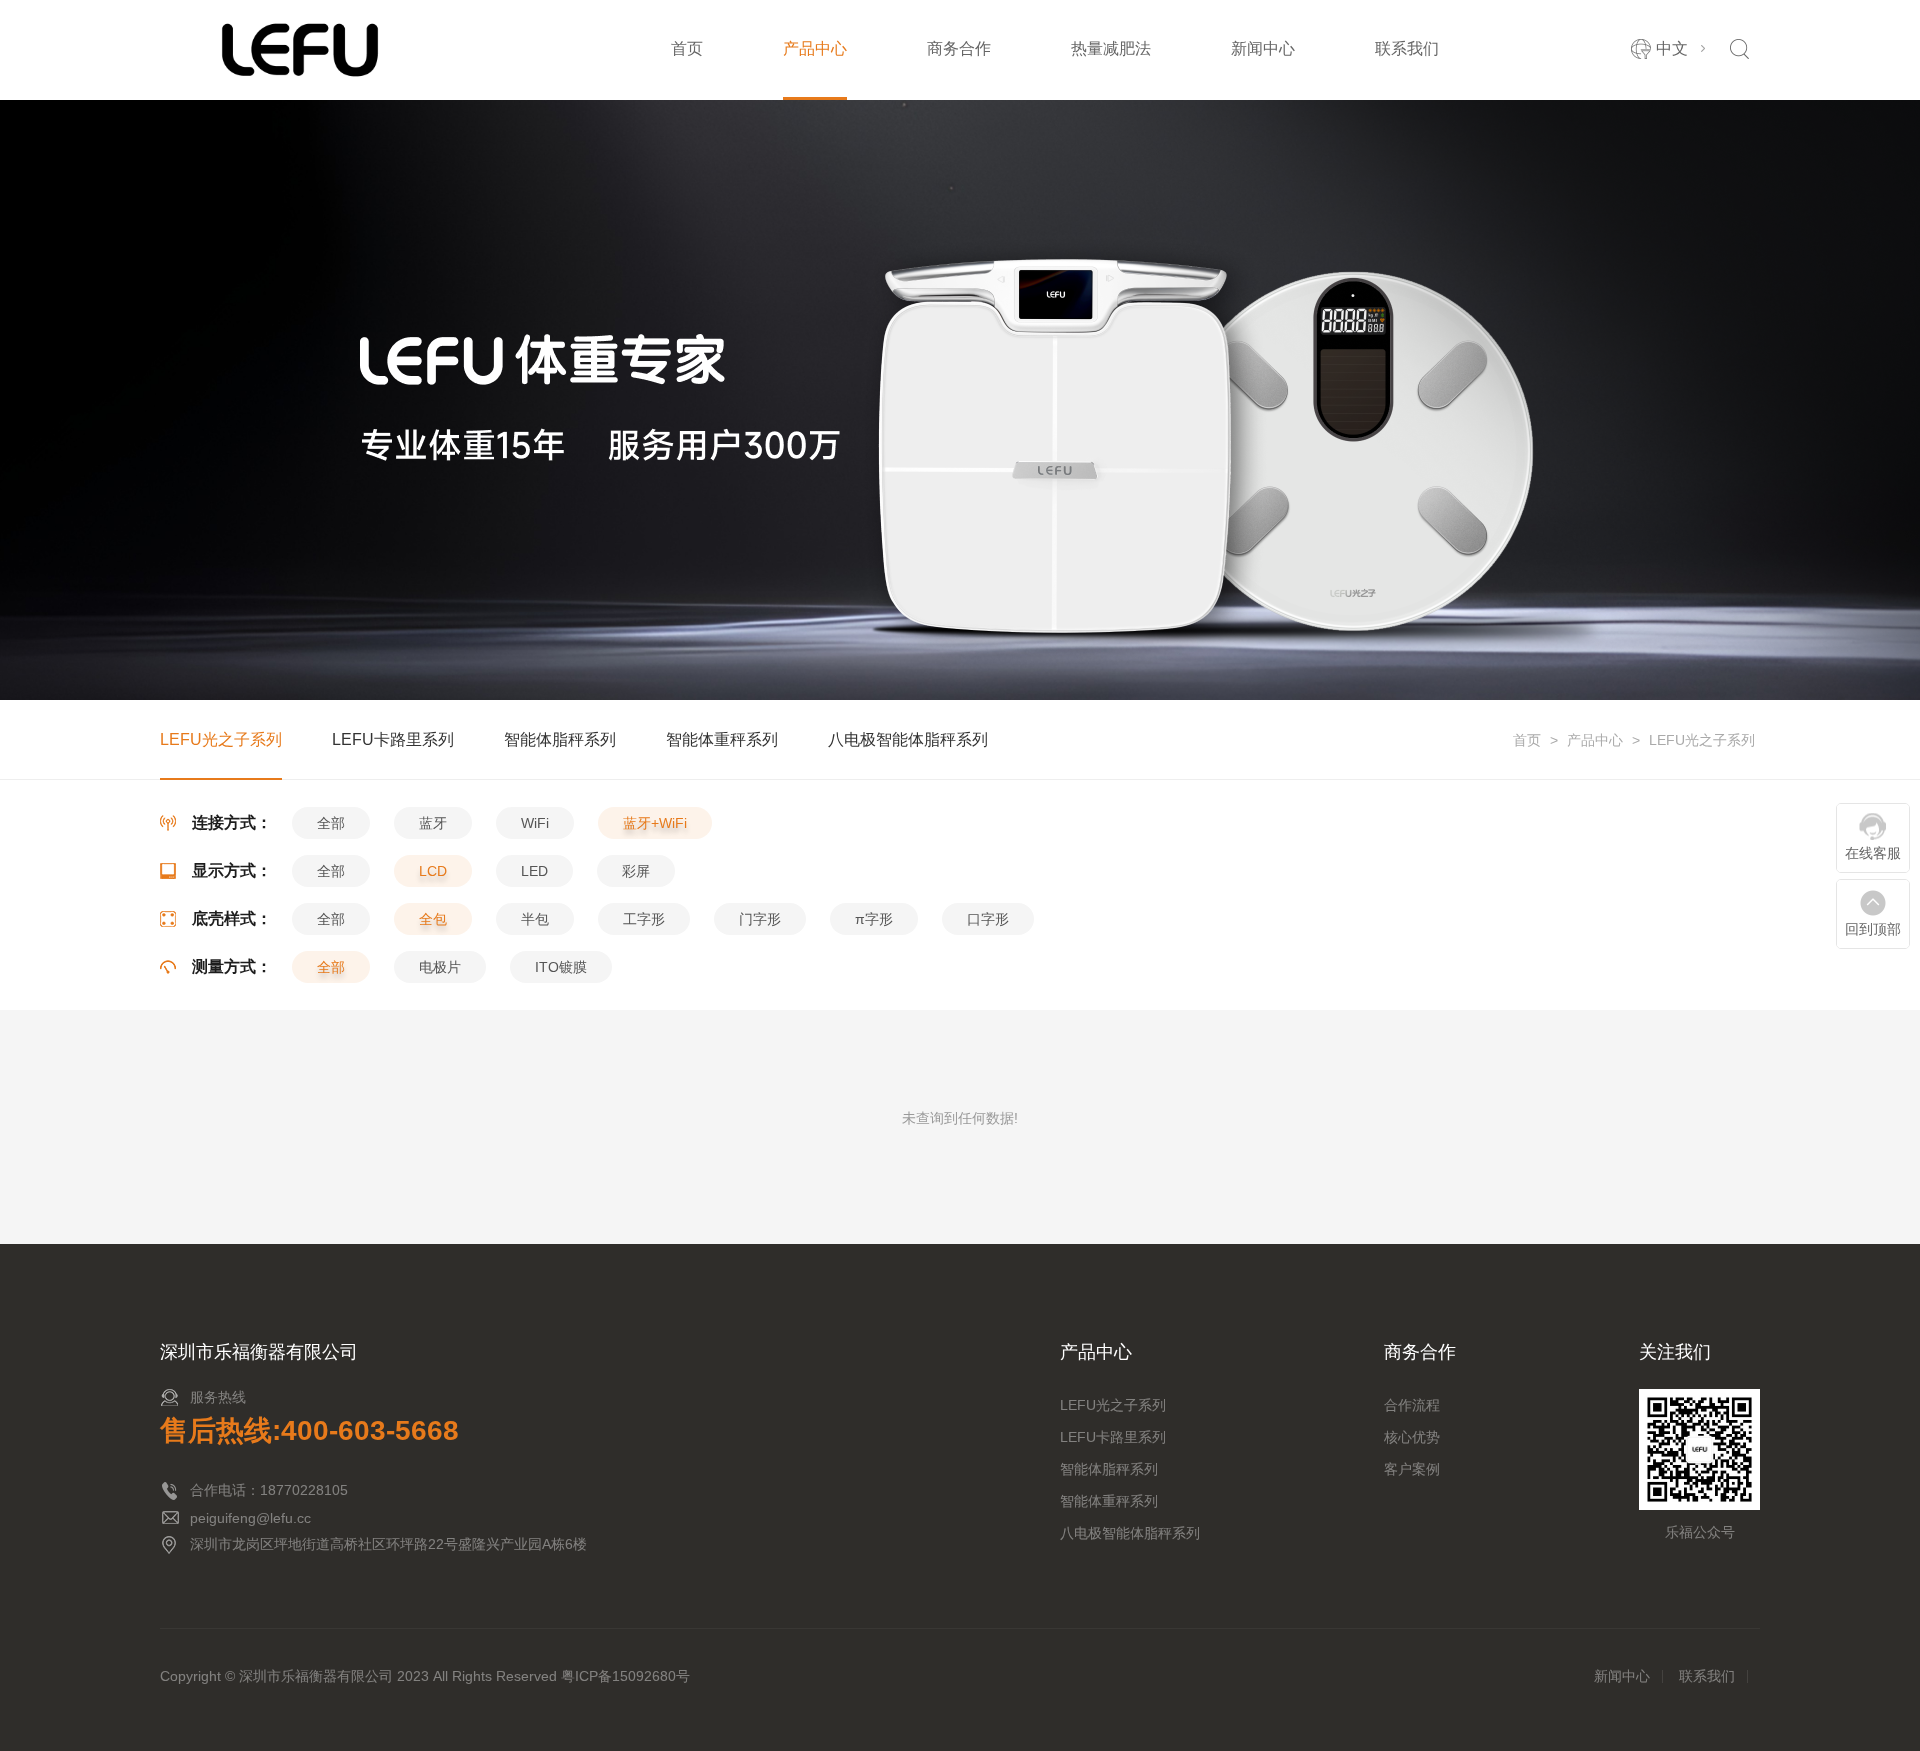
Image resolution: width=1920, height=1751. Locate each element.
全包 (433, 919)
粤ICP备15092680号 (625, 1676)
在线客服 (1873, 853)
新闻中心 (1263, 48)
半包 (535, 919)
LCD (433, 871)
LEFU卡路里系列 (393, 739)
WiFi (535, 823)
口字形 (988, 919)
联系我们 (1407, 48)
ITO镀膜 (561, 967)
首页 (687, 48)
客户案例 (1412, 1469)
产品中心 (815, 48)
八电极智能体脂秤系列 (908, 739)
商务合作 (959, 48)
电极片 (440, 967)
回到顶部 (1873, 929)
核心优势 (1412, 1437)
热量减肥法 (1111, 48)
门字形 (760, 919)
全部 (331, 823)
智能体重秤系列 (722, 739)
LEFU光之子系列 (1702, 740)
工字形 (644, 919)
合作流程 (1412, 1405)
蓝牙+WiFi (655, 823)
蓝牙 (433, 823)
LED (534, 871)
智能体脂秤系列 (560, 739)
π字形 (874, 919)
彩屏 (636, 871)
